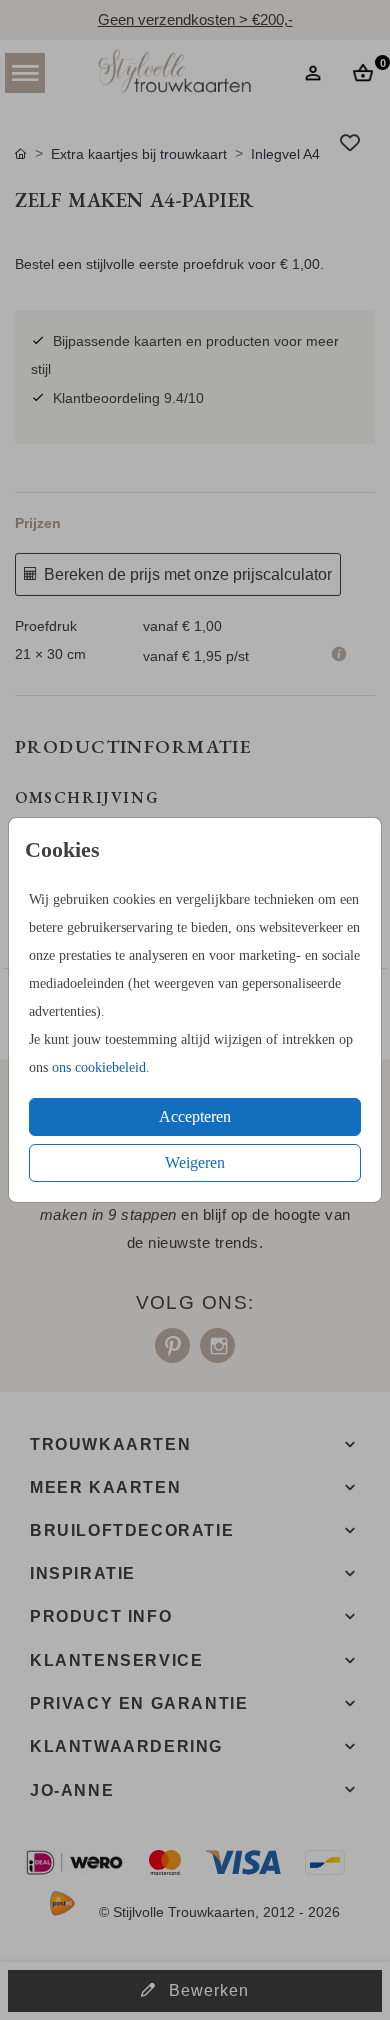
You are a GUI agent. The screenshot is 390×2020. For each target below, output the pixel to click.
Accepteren (195, 1116)
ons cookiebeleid (99, 1067)
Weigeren (195, 1162)
